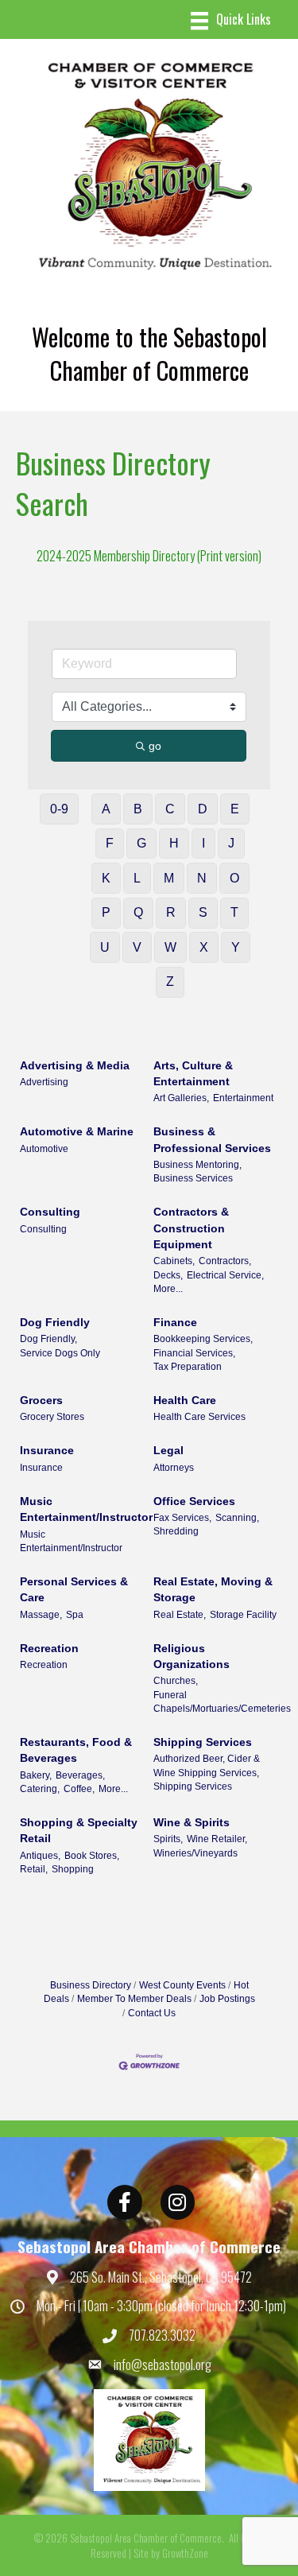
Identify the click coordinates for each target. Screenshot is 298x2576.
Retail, (34, 1869)
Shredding (176, 1531)
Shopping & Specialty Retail (79, 1830)
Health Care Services (199, 1417)
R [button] (171, 912)
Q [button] (138, 912)
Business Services (193, 1178)
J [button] (231, 843)
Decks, (168, 1275)
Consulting (50, 1212)
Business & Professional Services (212, 1139)
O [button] (234, 878)
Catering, (40, 1789)
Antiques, (40, 1856)
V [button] (137, 947)
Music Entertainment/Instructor (86, 1509)
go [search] (155, 746)
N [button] (202, 878)
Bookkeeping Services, (203, 1339)
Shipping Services (203, 1742)
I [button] (203, 843)
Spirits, (168, 1839)
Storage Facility (243, 1615)
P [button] (106, 912)
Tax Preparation (188, 1367)
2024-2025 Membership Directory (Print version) (149, 556)
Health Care (185, 1400)
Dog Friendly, (48, 1339)
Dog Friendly (55, 1322)
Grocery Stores (52, 1417)
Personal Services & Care (74, 1589)
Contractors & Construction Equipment (191, 1228)
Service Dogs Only (60, 1353)
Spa (75, 1615)
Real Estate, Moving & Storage (213, 1589)
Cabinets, (174, 1261)
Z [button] (170, 982)
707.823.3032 (162, 2335)
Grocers (41, 1400)
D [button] (203, 809)
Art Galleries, (181, 1098)
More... (168, 1289)
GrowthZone (185, 2553)
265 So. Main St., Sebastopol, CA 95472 (161, 2277)
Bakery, (36, 1775)
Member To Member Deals (134, 1999)
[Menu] (231, 21)
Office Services (194, 1501)
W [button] (170, 947)
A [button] (106, 809)
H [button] (174, 843)
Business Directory (91, 1985)
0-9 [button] (59, 809)
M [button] (169, 878)
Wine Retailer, (217, 1839)
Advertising (44, 1082)
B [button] (138, 809)
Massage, (41, 1615)
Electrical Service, (225, 1275)
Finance (175, 1322)
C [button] (170, 809)
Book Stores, (92, 1856)
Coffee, (79, 1789)
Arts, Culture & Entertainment (193, 1073)
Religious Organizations (192, 1656)
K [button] (106, 878)
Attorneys (174, 1468)
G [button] (141, 843)
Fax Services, (182, 1518)
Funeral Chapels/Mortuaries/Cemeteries (222, 1702)
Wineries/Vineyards (195, 1853)
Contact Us (152, 2013)
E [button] (235, 809)
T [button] (234, 912)
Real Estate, (180, 1615)
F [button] (110, 843)
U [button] (105, 947)
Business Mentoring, (197, 1165)
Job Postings (227, 1999)
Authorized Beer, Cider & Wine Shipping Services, (207, 1765)
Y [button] (236, 947)
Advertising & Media (75, 1065)
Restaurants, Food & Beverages (76, 1750)
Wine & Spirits (192, 1822)
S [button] (203, 912)
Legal (168, 1450)
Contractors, (225, 1261)
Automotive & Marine (77, 1131)
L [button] (137, 878)
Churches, (176, 1681)
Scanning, (237, 1518)
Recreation (49, 1648)
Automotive (44, 1149)
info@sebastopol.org (163, 2365)
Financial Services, (194, 1353)
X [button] (204, 947)
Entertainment (243, 1098)
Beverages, (80, 1775)
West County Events (182, 1985)
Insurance (47, 1450)
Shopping (73, 1869)
